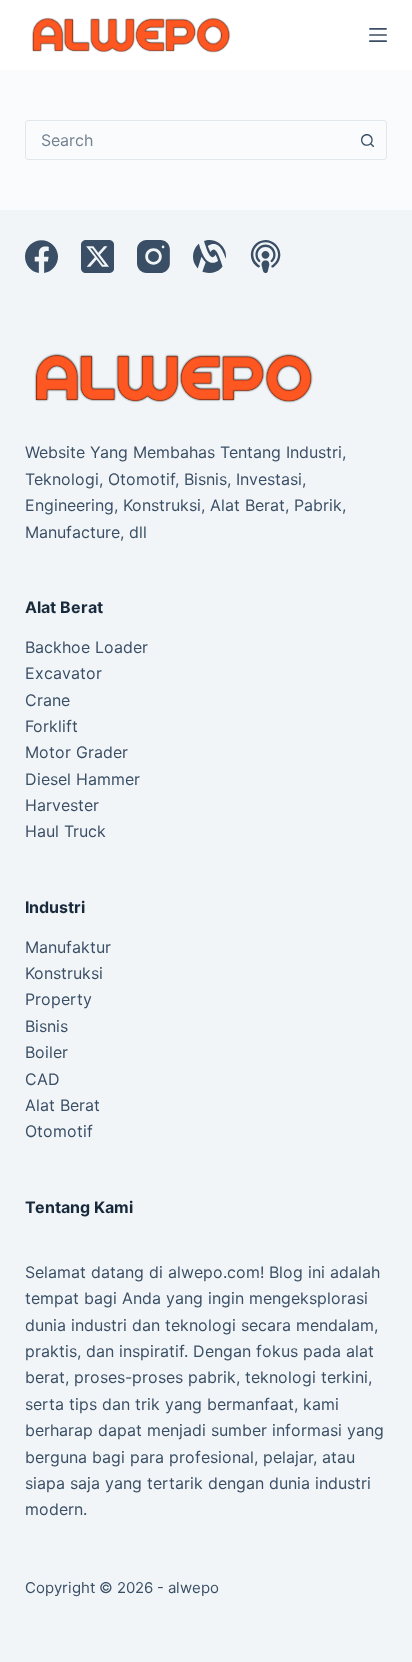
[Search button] (367, 140)
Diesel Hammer (82, 779)
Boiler (46, 1052)
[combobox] (187, 140)
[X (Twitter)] (97, 256)
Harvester (62, 805)
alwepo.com (214, 1272)
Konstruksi (64, 973)
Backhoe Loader (86, 647)
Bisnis (46, 1026)
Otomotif (59, 1131)
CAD (42, 1079)
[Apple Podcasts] (265, 256)
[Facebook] (41, 256)
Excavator (63, 673)
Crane (47, 700)
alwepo (193, 1587)
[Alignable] (209, 256)
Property (58, 999)
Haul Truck (65, 831)
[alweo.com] (175, 376)
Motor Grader (76, 752)
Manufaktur (68, 947)
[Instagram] (153, 256)
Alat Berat (62, 1105)
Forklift (51, 726)
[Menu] (378, 35)
